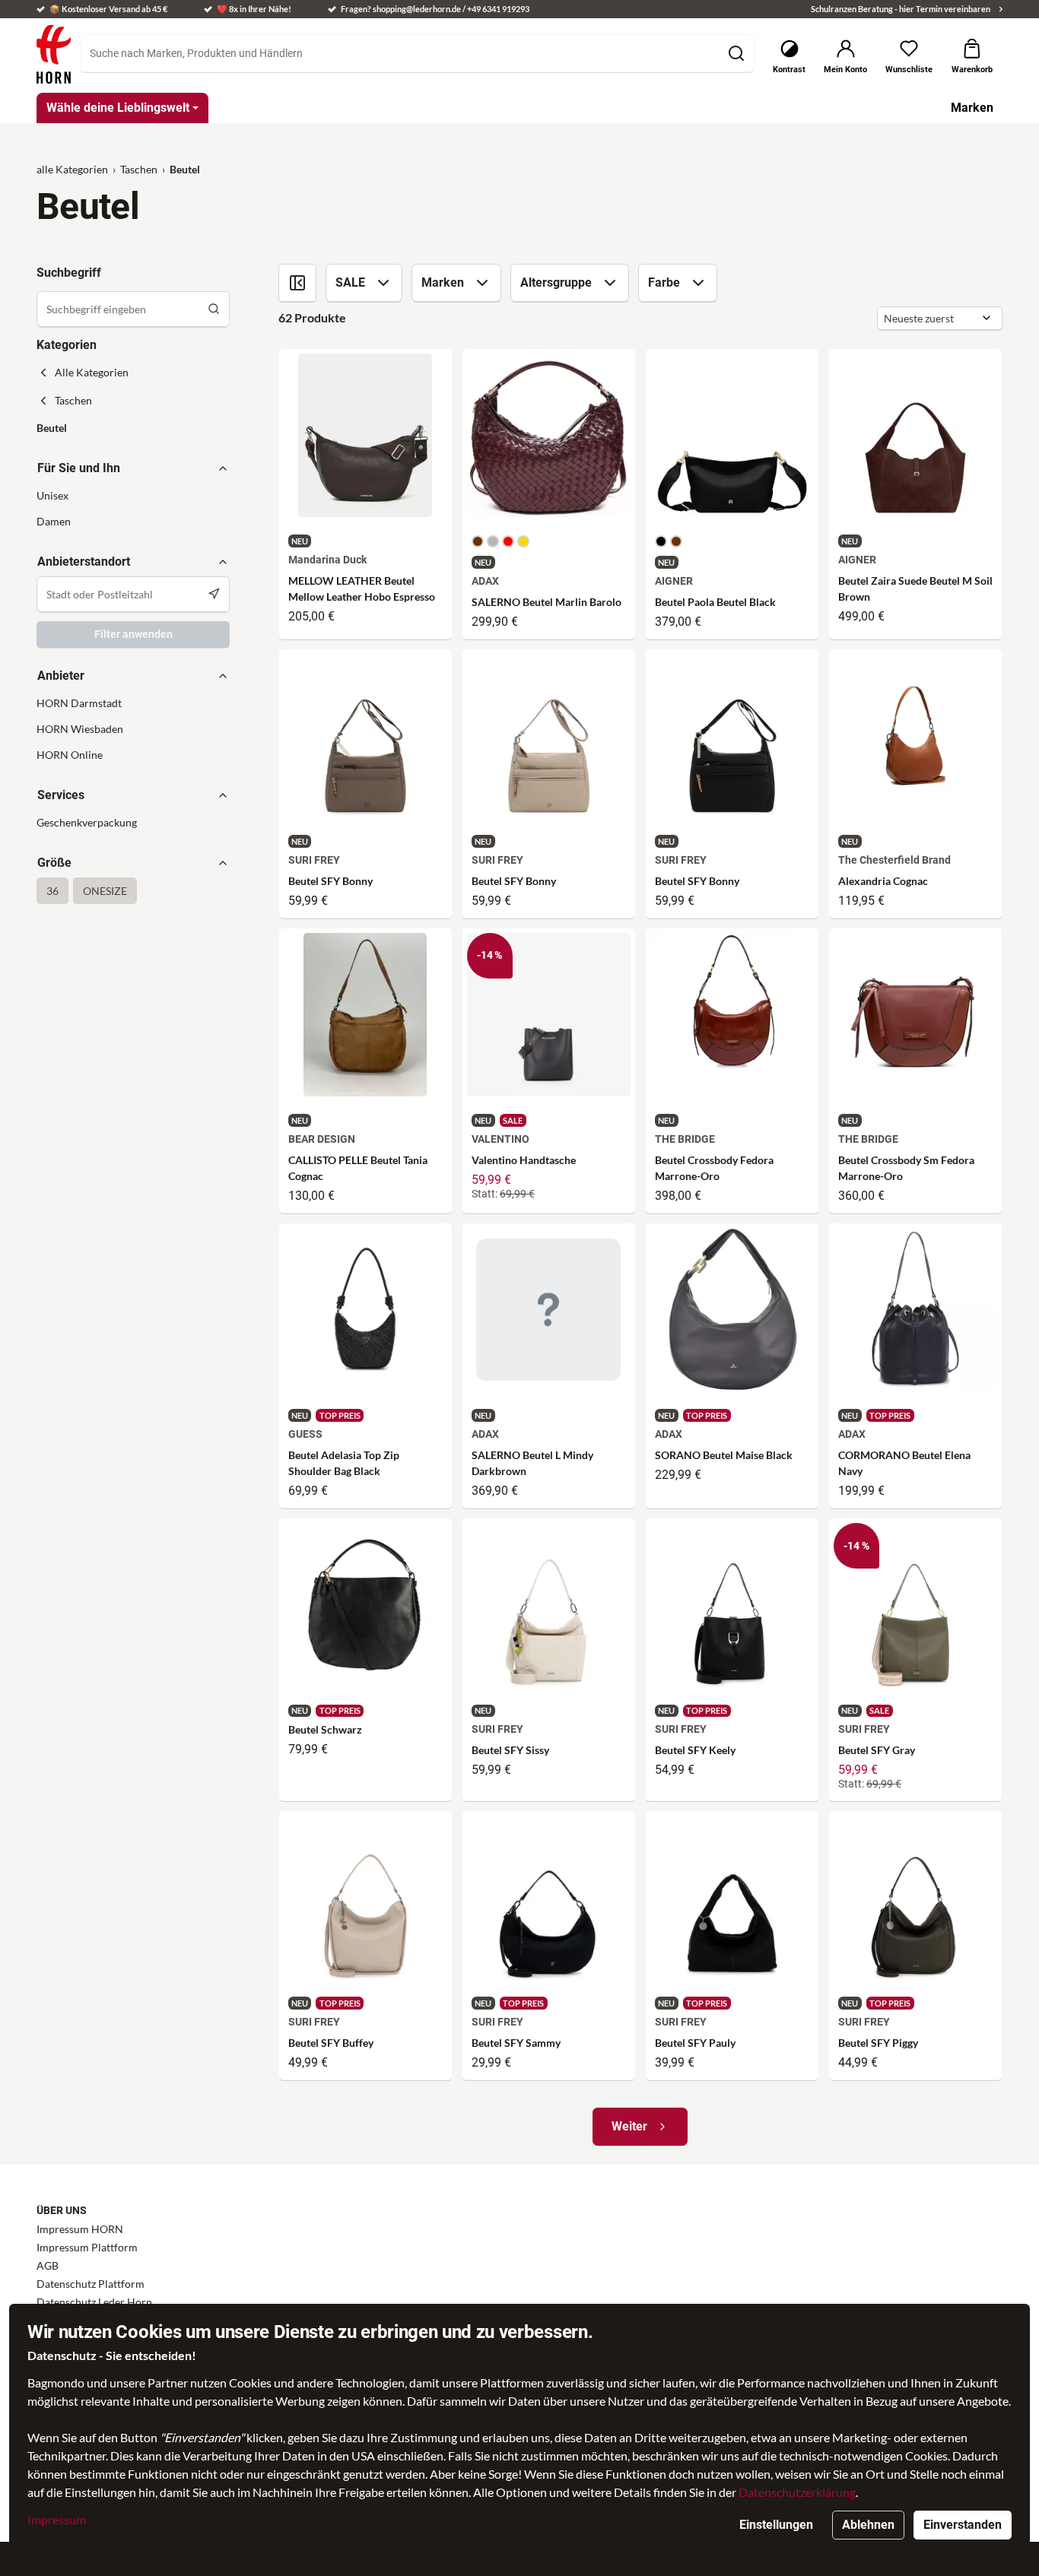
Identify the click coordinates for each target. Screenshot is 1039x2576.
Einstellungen (776, 2525)
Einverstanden (963, 2525)
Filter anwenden (133, 634)
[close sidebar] (297, 283)
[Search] (214, 309)
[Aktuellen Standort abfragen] (214, 594)
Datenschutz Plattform (91, 2284)
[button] (133, 428)
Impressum (57, 2519)
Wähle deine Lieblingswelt (118, 108)
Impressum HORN (80, 2229)
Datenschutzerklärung (797, 2492)
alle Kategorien (72, 169)
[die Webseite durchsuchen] (736, 53)
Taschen (139, 169)
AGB (48, 2265)
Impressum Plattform (87, 2247)
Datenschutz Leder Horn (94, 2302)
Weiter (629, 2126)
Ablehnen (868, 2525)
